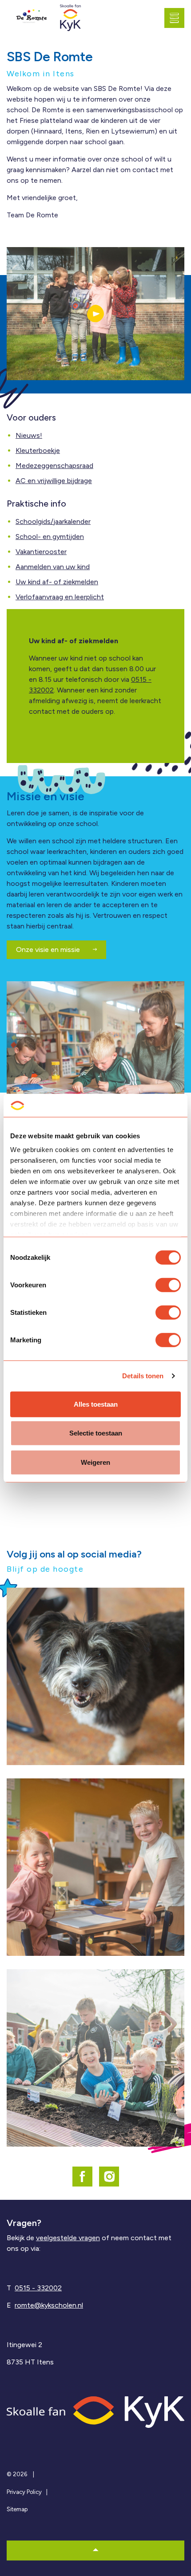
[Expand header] (178, 18)
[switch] (168, 1285)
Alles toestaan (96, 1404)
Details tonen (143, 1376)
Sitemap (17, 2509)
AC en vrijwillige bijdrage (54, 481)
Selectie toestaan (96, 1433)
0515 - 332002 (38, 2288)
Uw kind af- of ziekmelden (57, 582)
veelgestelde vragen (68, 2238)
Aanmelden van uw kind (53, 567)
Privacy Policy (24, 2492)
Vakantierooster (41, 552)
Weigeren (95, 1462)
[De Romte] (31, 18)
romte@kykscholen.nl (49, 2305)
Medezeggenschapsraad (54, 466)
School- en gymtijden (50, 537)
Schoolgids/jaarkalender (53, 521)
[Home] (95, 2412)
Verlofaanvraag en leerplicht (60, 597)
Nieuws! (29, 435)
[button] (95, 314)
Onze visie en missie (49, 950)
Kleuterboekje (38, 450)
